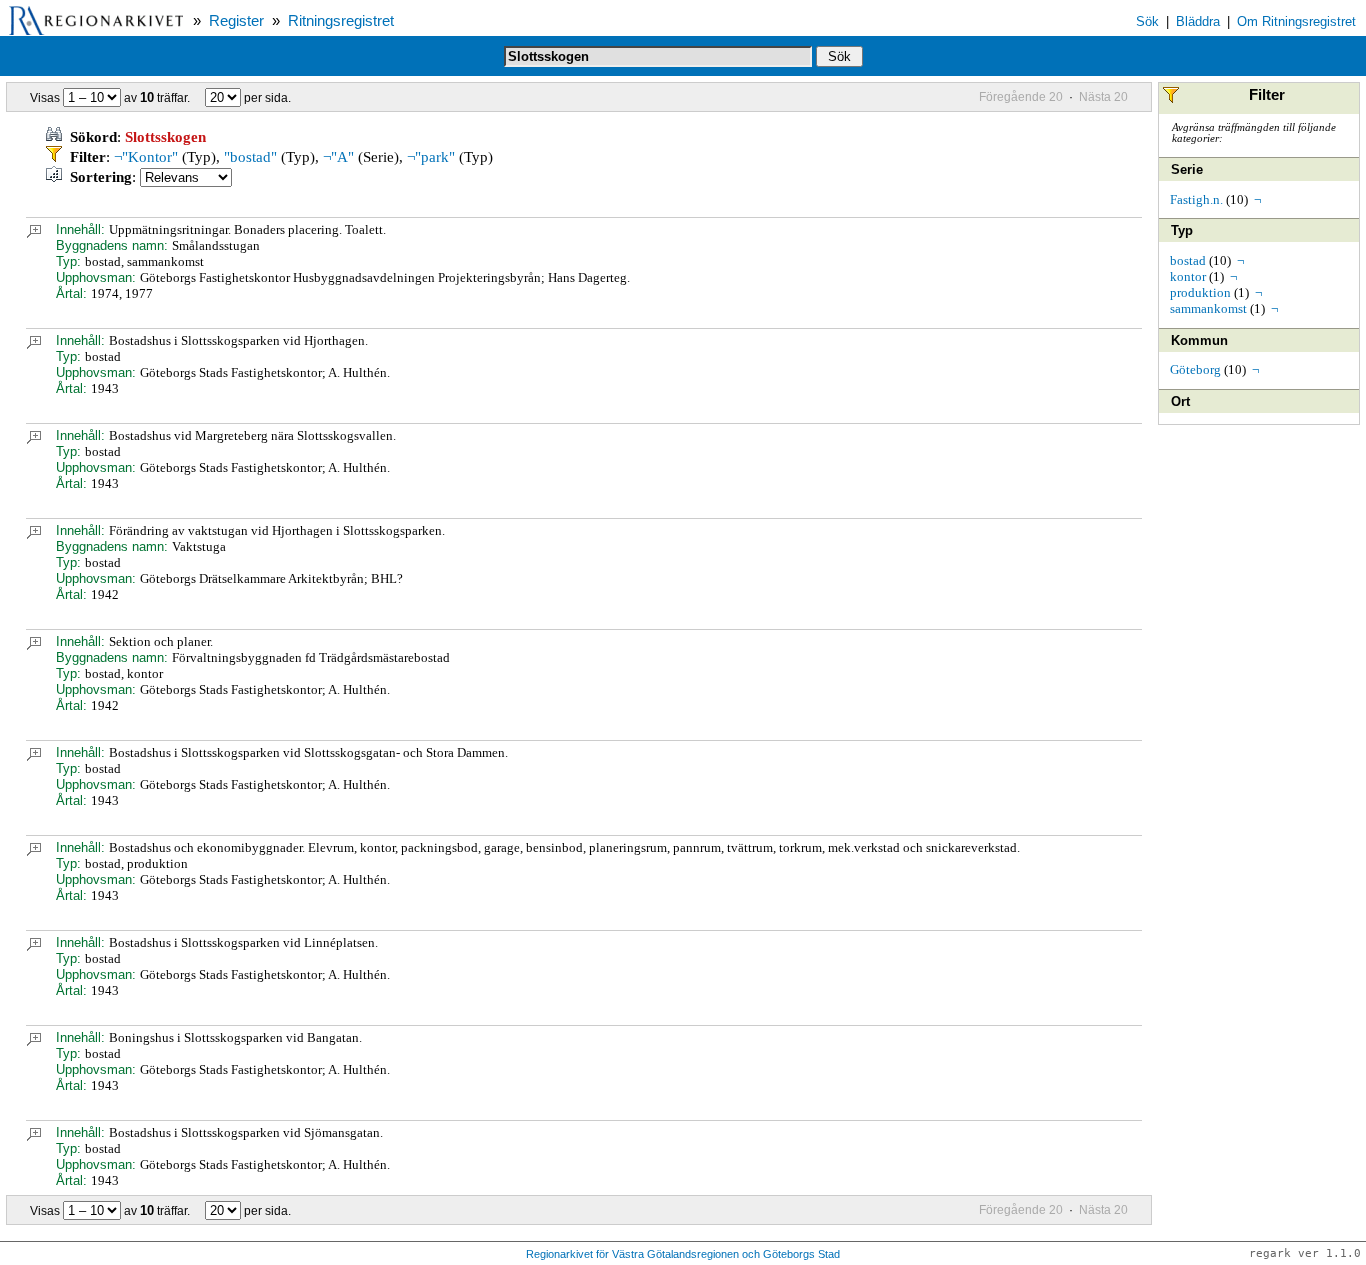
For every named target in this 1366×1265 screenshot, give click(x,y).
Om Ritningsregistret (1296, 21)
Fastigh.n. (1196, 199)
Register (236, 21)
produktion (1200, 292)
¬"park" (431, 157)
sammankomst (1208, 308)
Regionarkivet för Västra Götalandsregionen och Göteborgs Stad (683, 1254)
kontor (1188, 276)
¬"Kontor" (146, 157)
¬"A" (338, 157)
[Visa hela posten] (34, 233)
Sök (1147, 21)
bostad (1188, 260)
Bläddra (1198, 21)
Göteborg (1195, 369)
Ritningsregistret (341, 21)
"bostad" (250, 157)
